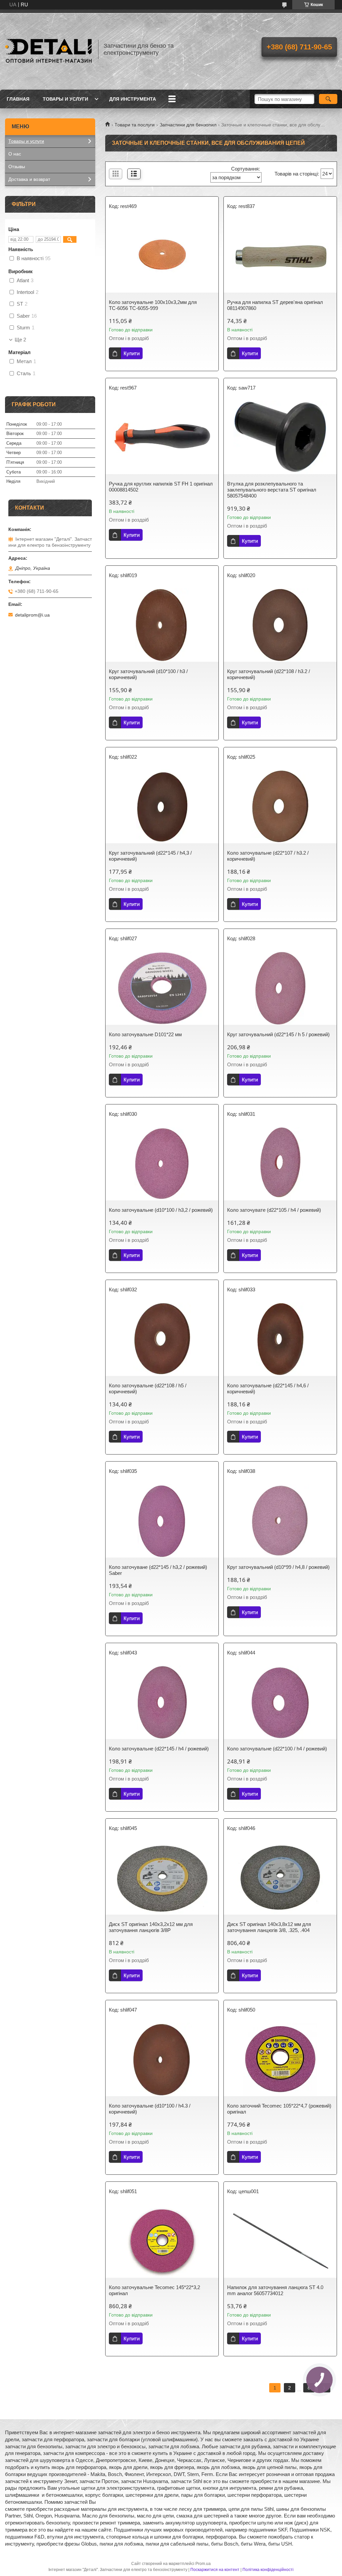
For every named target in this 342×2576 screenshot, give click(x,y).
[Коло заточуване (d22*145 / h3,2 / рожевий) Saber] (162, 1521)
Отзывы (17, 167)
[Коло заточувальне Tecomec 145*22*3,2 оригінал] (162, 2241)
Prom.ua (203, 2564)
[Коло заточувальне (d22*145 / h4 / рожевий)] (162, 1702)
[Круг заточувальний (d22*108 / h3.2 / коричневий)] (280, 625)
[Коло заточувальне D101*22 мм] (162, 988)
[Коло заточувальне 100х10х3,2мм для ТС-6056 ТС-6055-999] (162, 256)
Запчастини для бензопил (188, 125)
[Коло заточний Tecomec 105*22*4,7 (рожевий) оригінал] (280, 2059)
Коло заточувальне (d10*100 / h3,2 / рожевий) (161, 1210)
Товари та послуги (135, 125)
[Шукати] (328, 99)
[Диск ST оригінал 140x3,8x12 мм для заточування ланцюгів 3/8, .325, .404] (280, 1878)
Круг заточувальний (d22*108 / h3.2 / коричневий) (269, 674)
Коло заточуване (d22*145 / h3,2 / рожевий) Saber (158, 1570)
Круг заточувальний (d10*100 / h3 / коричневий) (148, 674)
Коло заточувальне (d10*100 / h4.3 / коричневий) (150, 2109)
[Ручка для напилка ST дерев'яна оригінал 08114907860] (280, 256)
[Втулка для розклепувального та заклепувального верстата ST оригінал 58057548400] (280, 437)
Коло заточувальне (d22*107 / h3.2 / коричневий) (268, 856)
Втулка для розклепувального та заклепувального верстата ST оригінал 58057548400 (272, 490)
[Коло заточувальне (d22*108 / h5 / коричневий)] (162, 1339)
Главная (18, 99)
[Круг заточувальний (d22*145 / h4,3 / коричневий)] (162, 807)
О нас (15, 154)
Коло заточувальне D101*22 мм (145, 1034)
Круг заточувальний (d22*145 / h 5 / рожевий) (278, 1034)
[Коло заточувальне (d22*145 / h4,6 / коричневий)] (280, 1339)
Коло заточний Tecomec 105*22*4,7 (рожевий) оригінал (279, 2109)
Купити (132, 353)
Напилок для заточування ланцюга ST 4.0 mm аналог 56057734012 (275, 2290)
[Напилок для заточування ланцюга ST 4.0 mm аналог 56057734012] (280, 2241)
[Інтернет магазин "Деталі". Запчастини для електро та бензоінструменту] (48, 49)
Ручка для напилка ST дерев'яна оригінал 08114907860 (275, 305)
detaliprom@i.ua (32, 615)
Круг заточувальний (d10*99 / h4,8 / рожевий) (278, 1567)
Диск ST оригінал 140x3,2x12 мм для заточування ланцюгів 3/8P (151, 1927)
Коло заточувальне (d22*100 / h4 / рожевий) (277, 1749)
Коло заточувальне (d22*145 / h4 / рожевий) (159, 1749)
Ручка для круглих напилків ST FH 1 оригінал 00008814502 (161, 487)
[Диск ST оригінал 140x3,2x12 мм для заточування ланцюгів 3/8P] (162, 1878)
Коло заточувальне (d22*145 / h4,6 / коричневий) (268, 1388)
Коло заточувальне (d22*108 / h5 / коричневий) (148, 1388)
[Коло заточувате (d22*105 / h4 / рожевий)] (280, 1164)
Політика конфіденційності (268, 2570)
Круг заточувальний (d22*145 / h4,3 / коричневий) (150, 856)
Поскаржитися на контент (215, 2570)
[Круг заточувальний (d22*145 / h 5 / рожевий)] (280, 988)
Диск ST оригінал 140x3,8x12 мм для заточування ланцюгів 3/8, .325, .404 (269, 1927)
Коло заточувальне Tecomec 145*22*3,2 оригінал (154, 2290)
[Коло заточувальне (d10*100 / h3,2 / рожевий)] (162, 1164)
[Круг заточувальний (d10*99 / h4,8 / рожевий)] (280, 1521)
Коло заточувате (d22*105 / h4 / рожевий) (274, 1210)
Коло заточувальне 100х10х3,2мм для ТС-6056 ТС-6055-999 (153, 305)
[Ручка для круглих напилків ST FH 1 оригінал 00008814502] (162, 437)
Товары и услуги (65, 99)
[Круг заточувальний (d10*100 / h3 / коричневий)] (162, 625)
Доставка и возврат (29, 179)
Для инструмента (133, 99)
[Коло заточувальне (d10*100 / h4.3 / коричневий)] (162, 2059)
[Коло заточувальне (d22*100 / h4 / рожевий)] (280, 1702)
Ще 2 (20, 340)
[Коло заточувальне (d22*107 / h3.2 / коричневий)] (280, 807)
